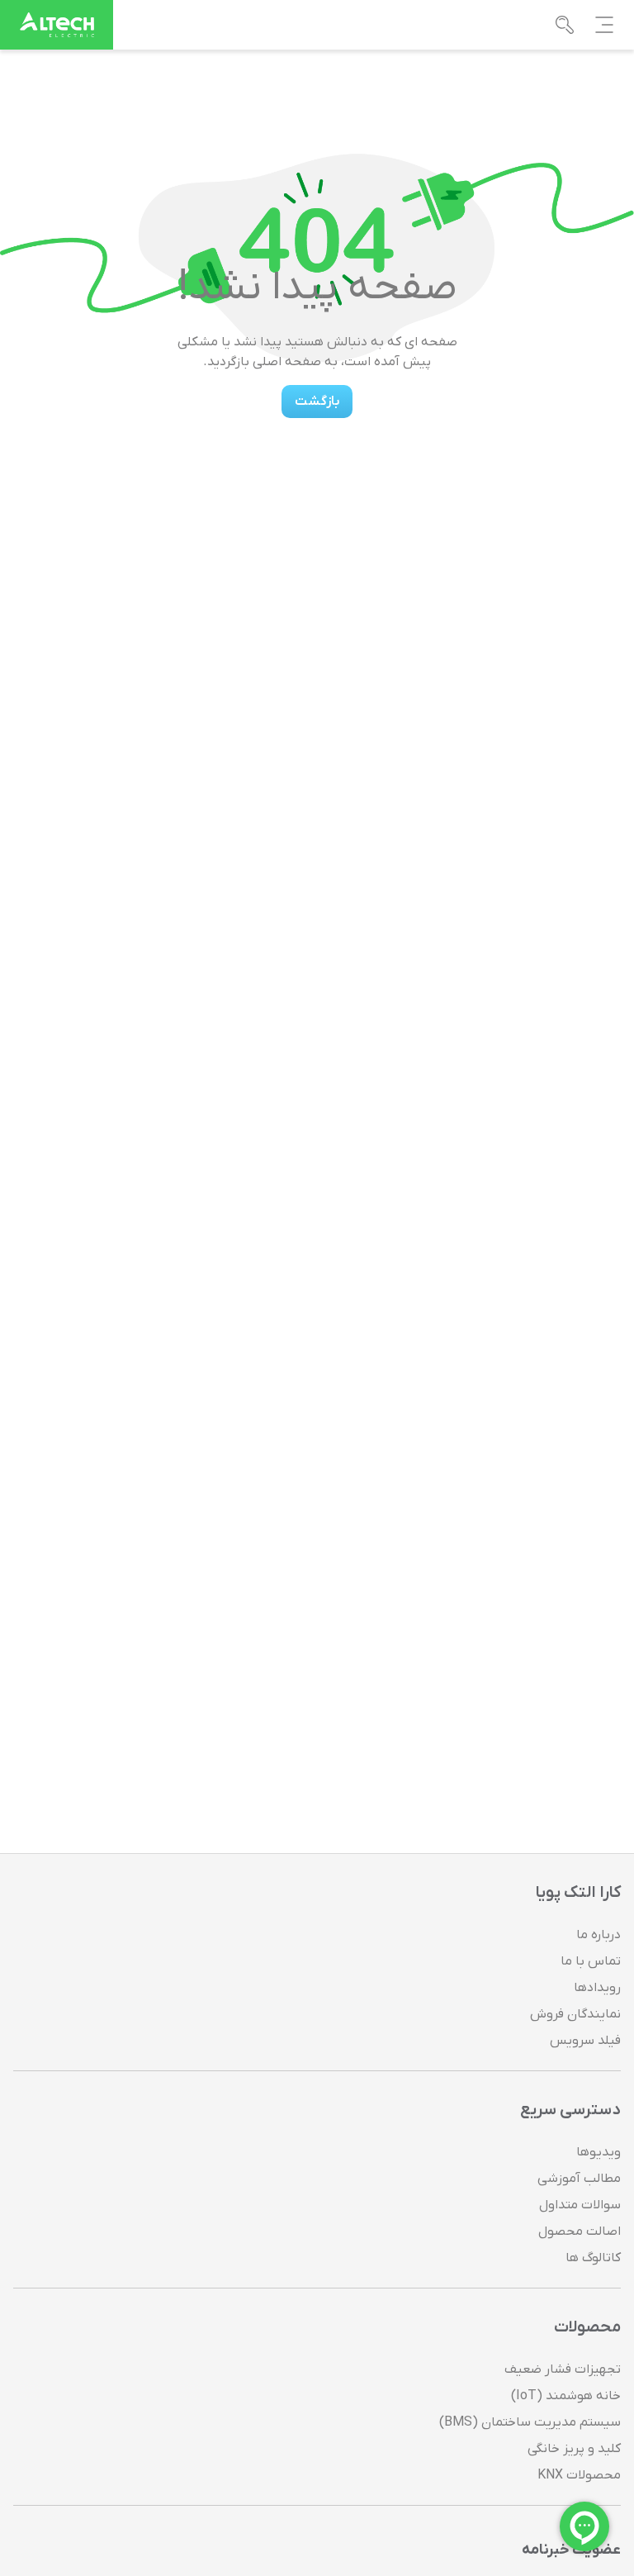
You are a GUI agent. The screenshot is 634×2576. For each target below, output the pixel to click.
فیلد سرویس (585, 2041)
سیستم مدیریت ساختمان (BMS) (530, 2422)
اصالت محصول (580, 2231)
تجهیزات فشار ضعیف (563, 2369)
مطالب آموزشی (579, 2179)
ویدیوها (599, 2152)
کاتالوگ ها (593, 2258)
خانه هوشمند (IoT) (566, 2396)
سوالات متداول (580, 2205)
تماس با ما (591, 1961)
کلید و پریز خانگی (574, 2449)
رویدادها (597, 1988)
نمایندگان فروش (575, 2014)
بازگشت (317, 402)
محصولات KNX (579, 2475)
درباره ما (599, 1935)
